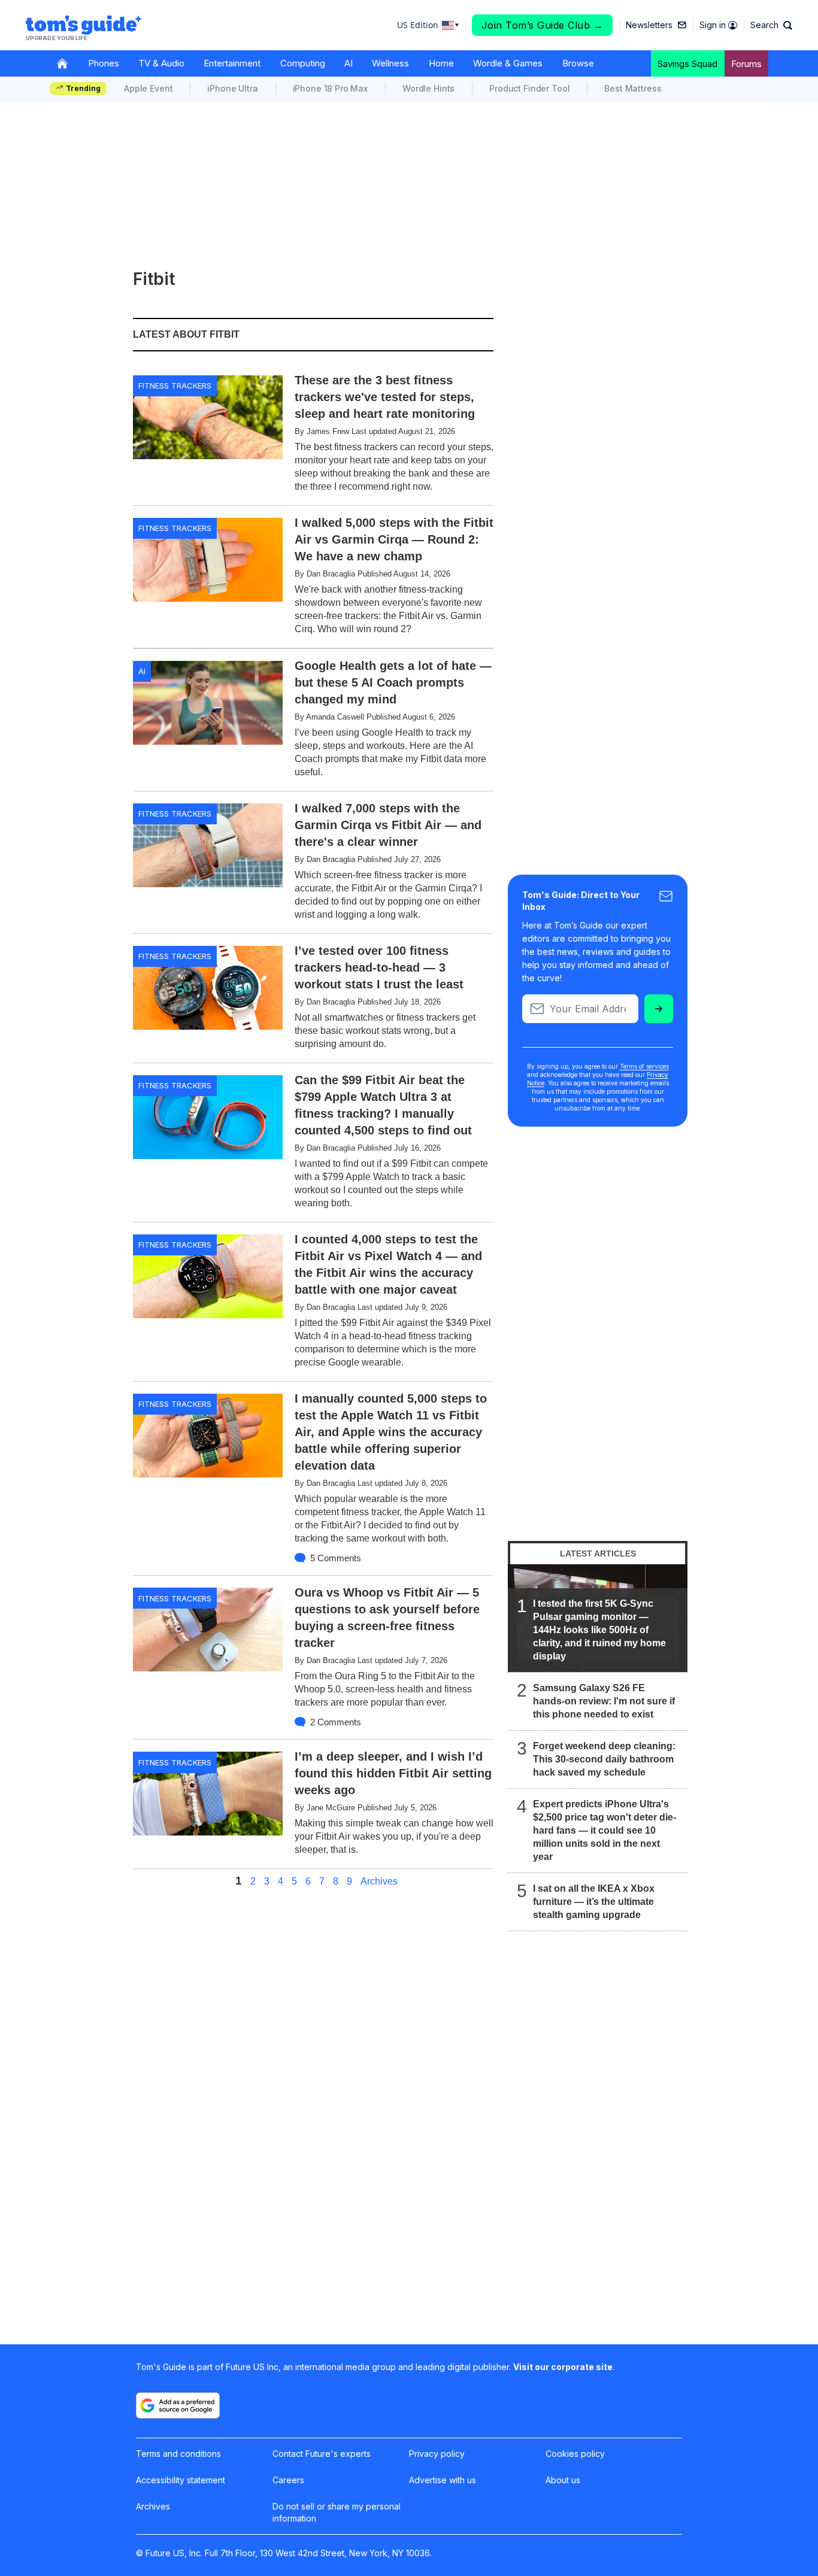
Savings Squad (687, 64)
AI (349, 63)
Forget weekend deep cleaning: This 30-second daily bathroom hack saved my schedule (604, 1759)
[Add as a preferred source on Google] (178, 2405)
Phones (104, 63)
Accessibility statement (181, 2480)
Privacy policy (437, 2454)
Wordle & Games (508, 63)
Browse (578, 63)
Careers (288, 2480)
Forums (746, 64)
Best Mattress (633, 88)
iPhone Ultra (232, 88)
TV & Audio (161, 63)
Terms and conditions (178, 2454)
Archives (379, 1882)
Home (441, 63)
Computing (303, 63)
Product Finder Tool (529, 88)
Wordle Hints (428, 88)
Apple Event (148, 88)
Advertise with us (443, 2480)
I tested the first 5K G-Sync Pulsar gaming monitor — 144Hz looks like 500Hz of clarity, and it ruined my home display (599, 1630)
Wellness (390, 63)
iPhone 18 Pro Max (330, 88)
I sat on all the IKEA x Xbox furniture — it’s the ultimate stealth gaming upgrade (594, 1902)
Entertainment (232, 63)
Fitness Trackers (175, 386)
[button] (771, 25)
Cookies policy (575, 2454)
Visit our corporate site (563, 2367)
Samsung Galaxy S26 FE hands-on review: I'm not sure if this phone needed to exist (604, 1701)
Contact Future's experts (322, 2454)
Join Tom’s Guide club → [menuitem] (543, 25)
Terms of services (644, 1066)
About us (563, 2480)
